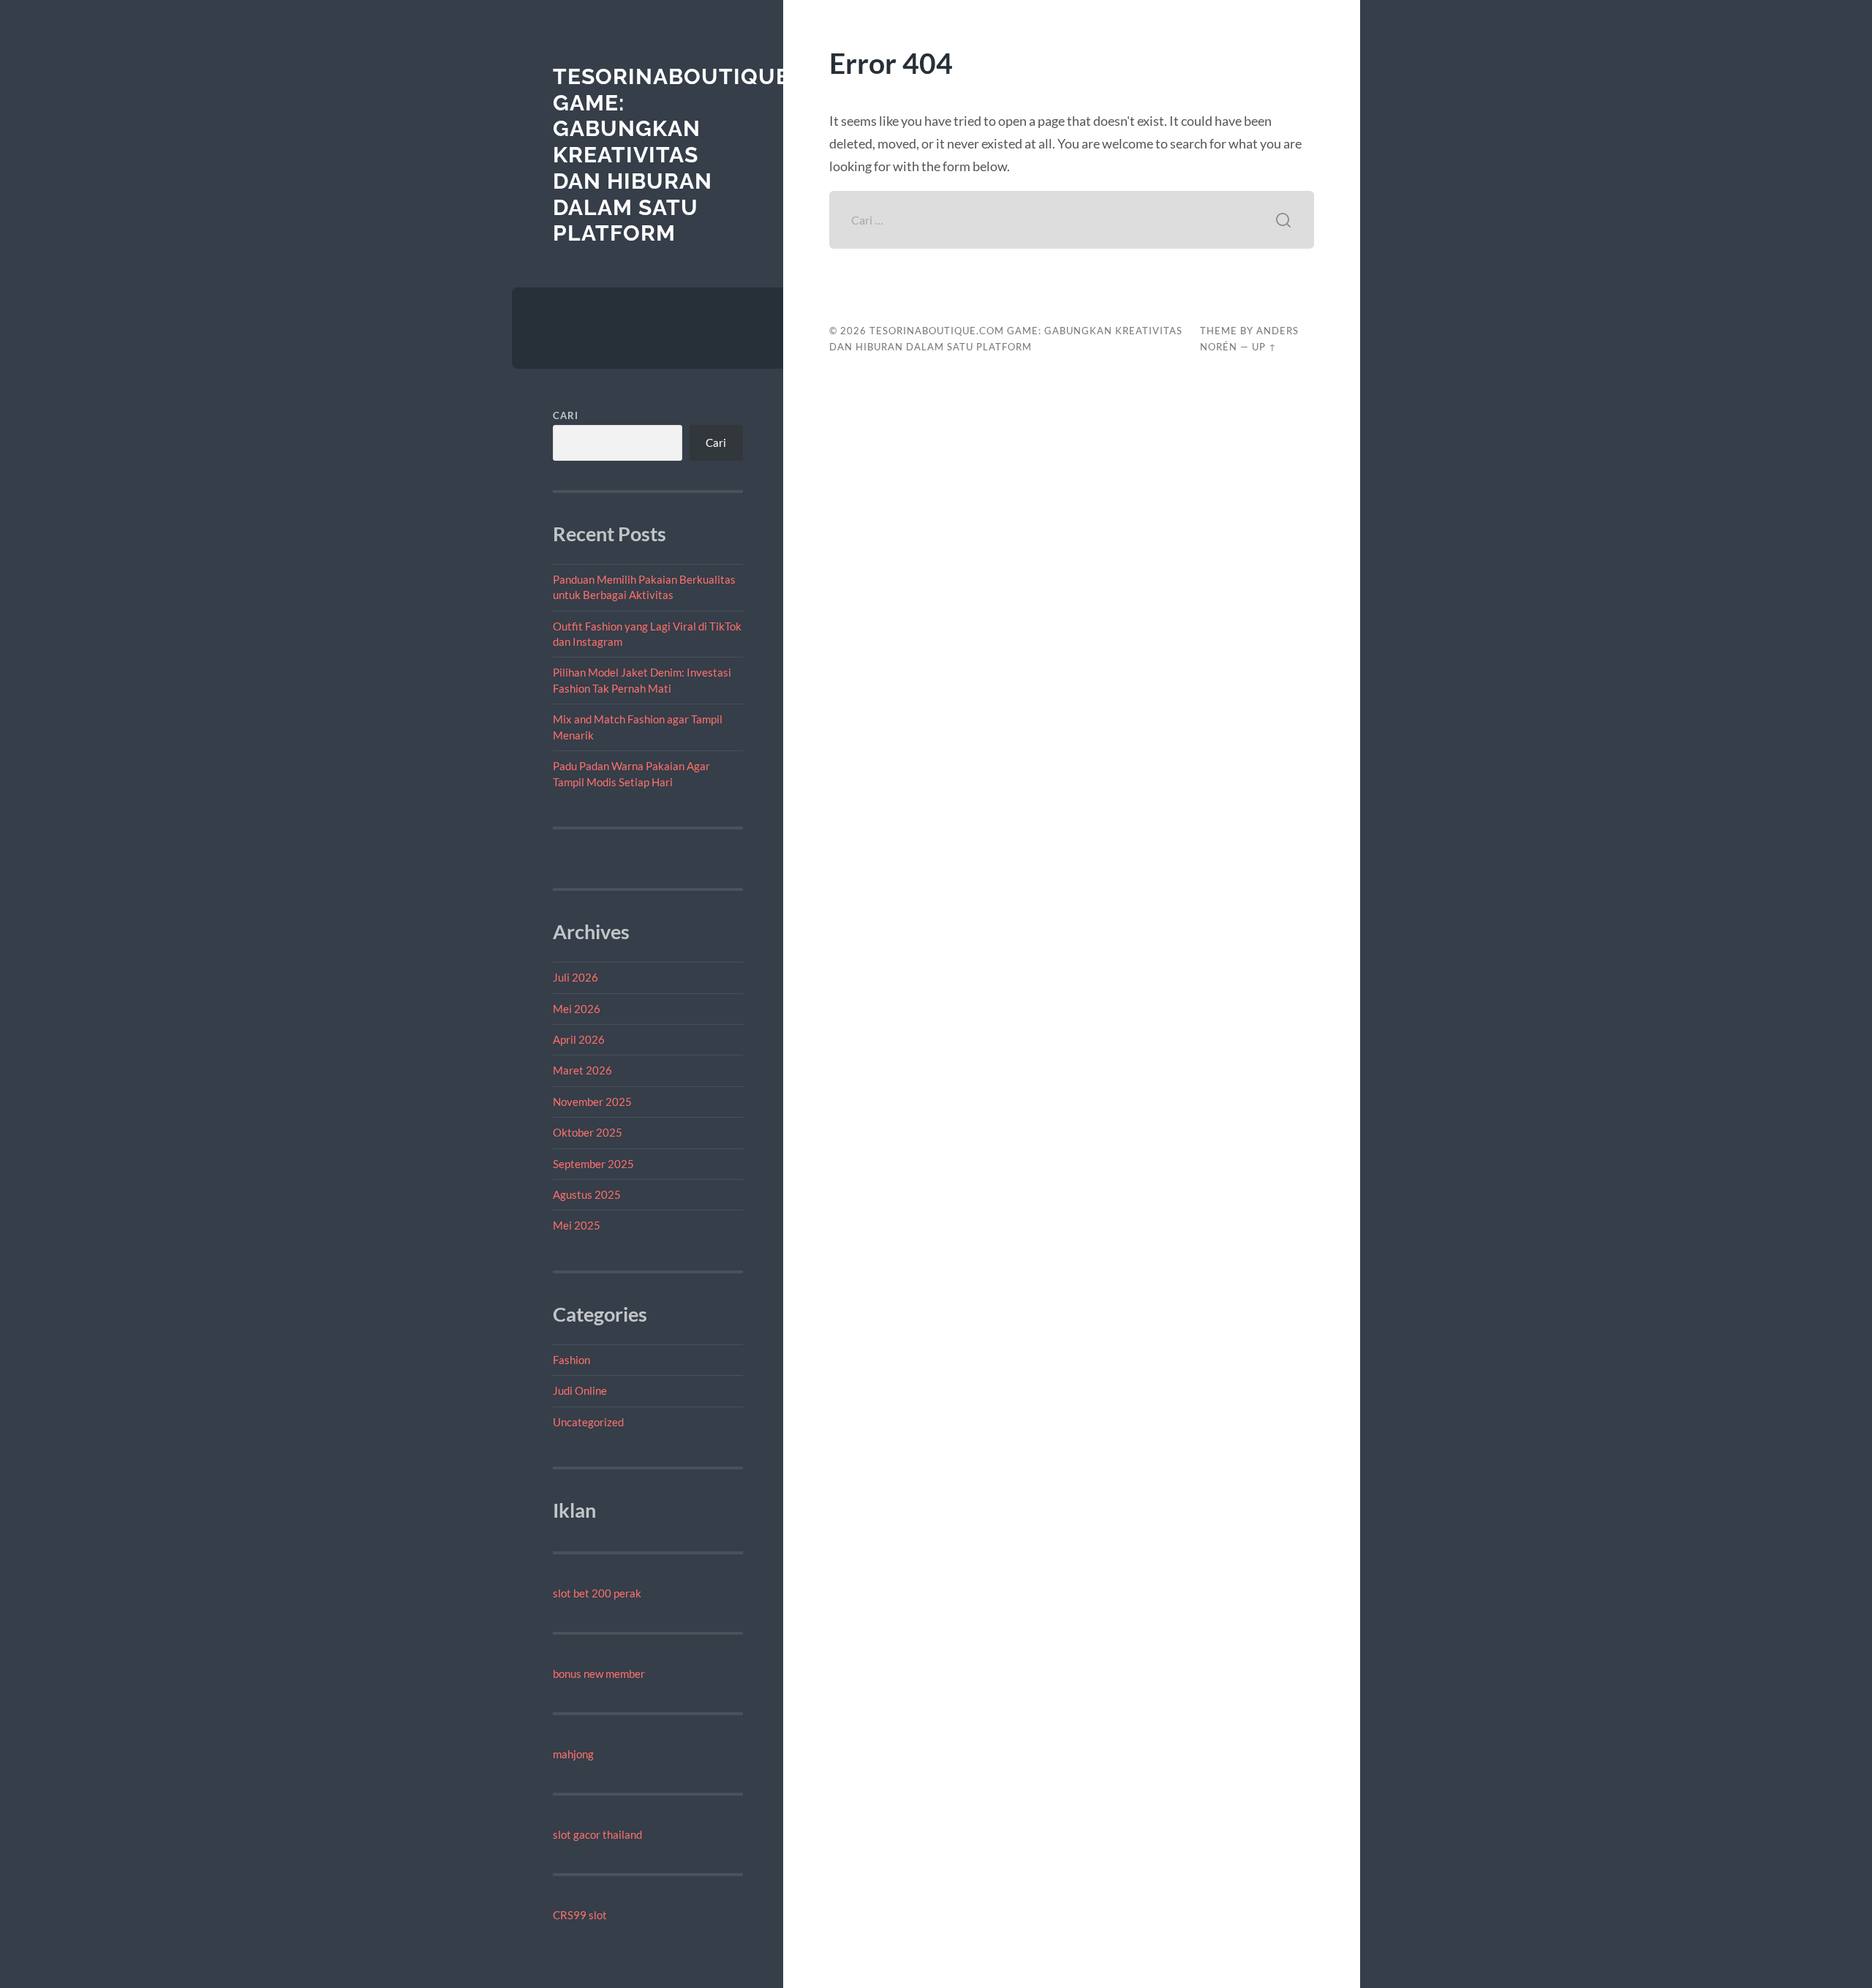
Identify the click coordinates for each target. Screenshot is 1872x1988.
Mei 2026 (577, 1009)
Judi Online (580, 1390)
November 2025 (592, 1102)
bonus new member (599, 1673)
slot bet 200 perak (597, 1593)
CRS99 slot (580, 1915)
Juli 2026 (575, 977)
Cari (566, 415)
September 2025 (593, 1164)
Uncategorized (588, 1422)
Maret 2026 (582, 1070)
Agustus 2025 (587, 1194)
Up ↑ (1264, 347)
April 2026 (579, 1039)
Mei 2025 (577, 1225)
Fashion (571, 1360)
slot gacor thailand (597, 1834)
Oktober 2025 (588, 1132)
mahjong (573, 1754)
